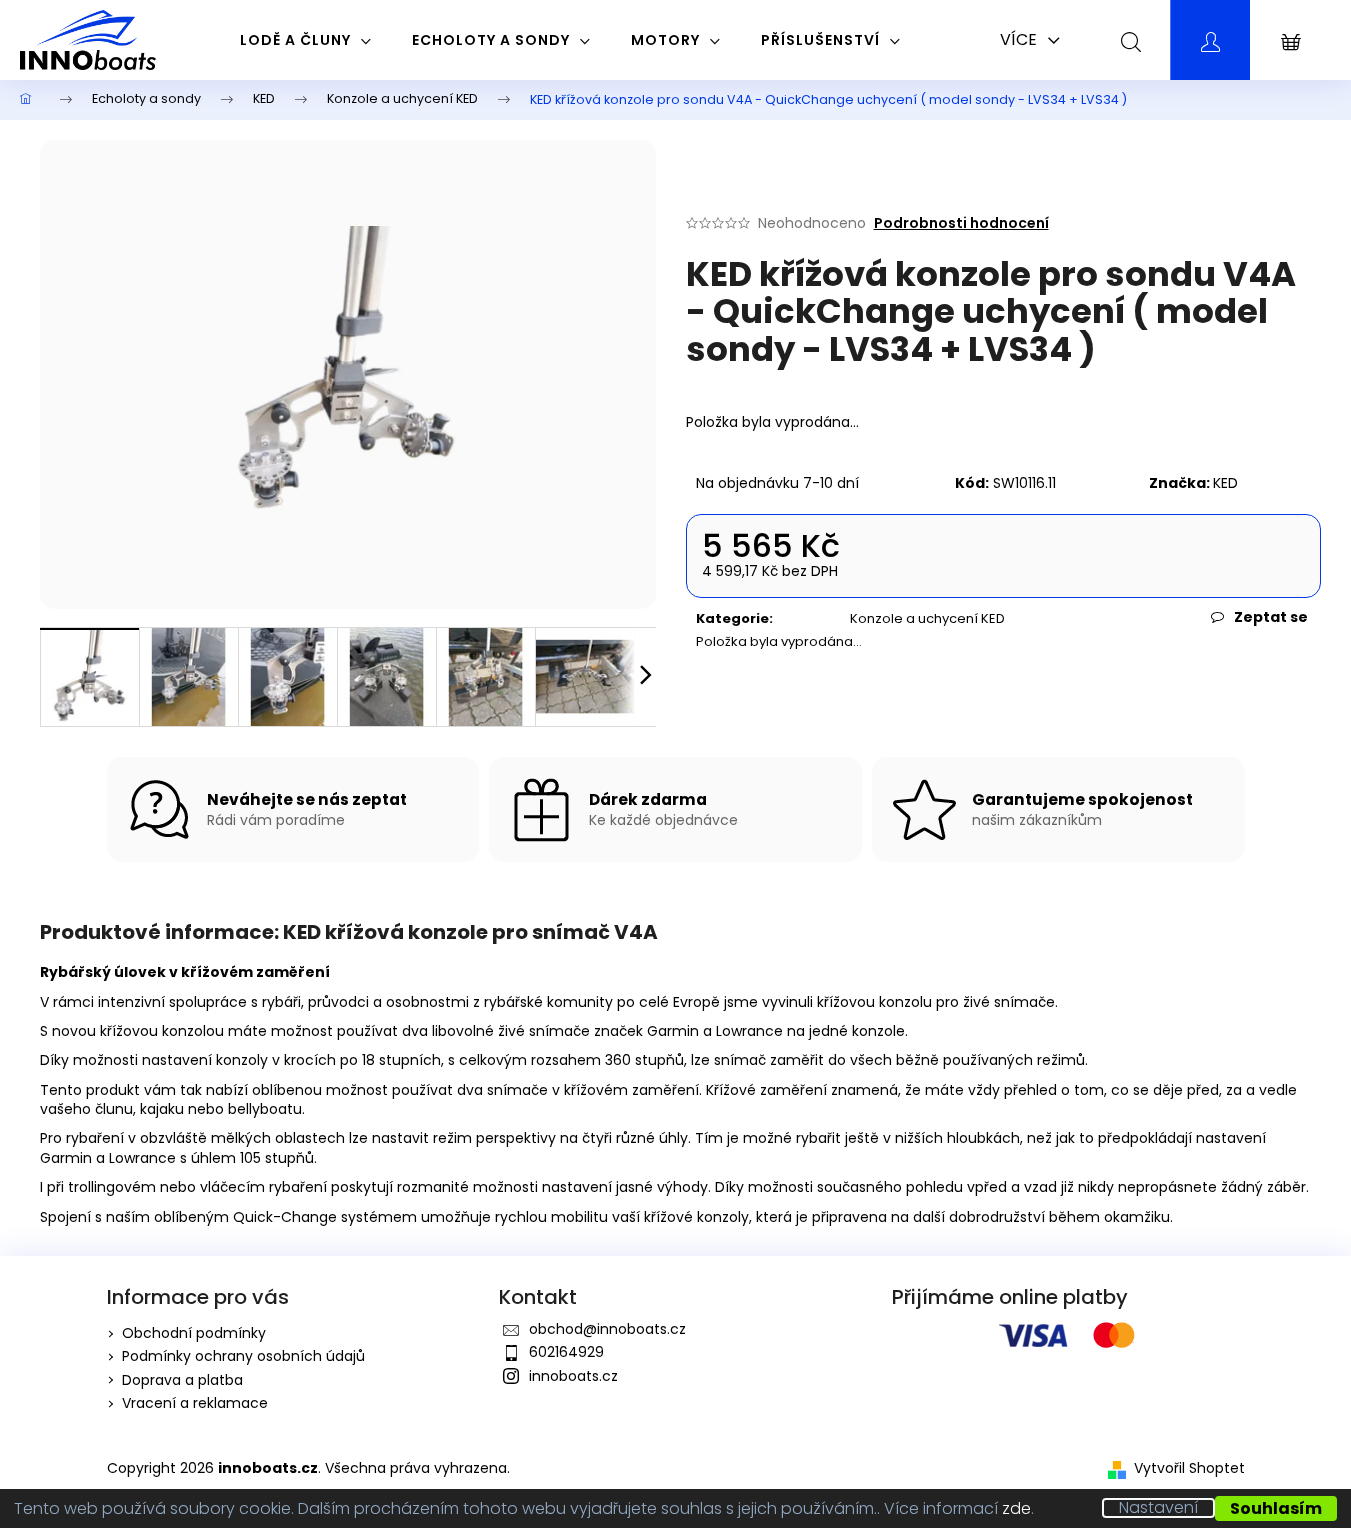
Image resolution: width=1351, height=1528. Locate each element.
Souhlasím (1276, 1508)
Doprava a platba (182, 1380)
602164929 (566, 1352)
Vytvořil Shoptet (1189, 1468)
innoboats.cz (573, 1376)
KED (1225, 483)
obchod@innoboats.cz (607, 1329)
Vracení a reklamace (195, 1403)
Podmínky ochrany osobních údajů (243, 1356)
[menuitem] (306, 40)
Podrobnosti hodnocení (961, 223)
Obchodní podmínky (194, 1333)
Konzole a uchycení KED (927, 618)
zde (1016, 1508)
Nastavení (1158, 1508)
